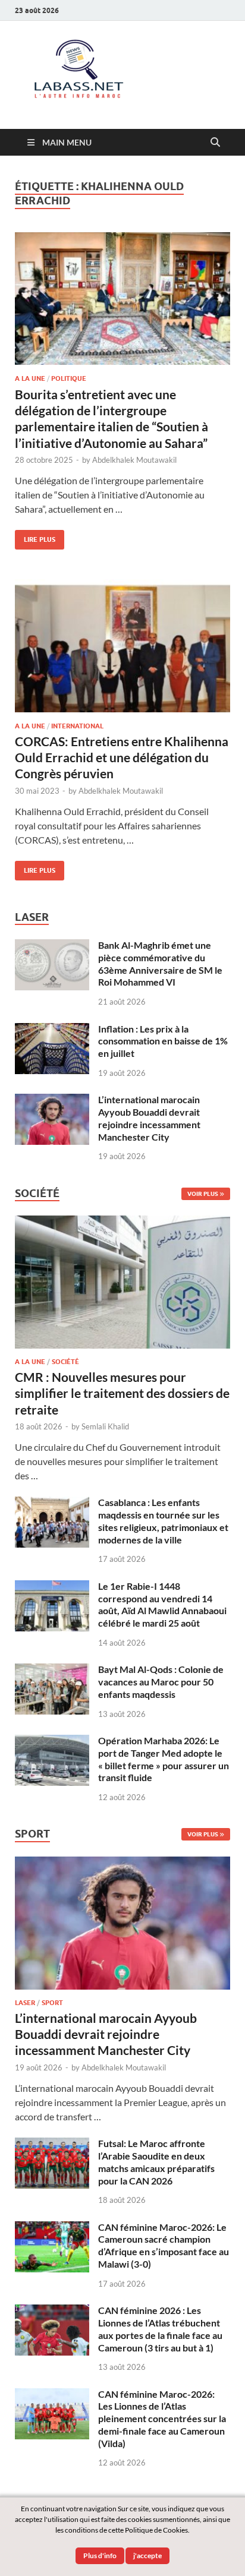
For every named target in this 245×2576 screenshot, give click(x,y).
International (77, 726)
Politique (69, 378)
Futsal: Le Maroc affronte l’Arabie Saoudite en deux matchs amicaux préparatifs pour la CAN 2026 (156, 2162)
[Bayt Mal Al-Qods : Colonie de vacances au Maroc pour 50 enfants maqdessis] (52, 1670)
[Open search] (215, 143)
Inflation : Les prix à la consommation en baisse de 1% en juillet (163, 1041)
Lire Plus (35, 537)
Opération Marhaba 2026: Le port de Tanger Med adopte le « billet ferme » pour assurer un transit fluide (164, 1759)
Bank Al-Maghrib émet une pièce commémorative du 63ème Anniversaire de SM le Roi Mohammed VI (160, 963)
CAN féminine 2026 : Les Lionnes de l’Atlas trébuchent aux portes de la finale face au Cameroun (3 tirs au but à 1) (160, 2329)
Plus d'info (100, 2556)
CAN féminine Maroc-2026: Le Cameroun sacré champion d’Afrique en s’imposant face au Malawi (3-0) (164, 2245)
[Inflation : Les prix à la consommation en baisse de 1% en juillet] (52, 1030)
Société (65, 1362)
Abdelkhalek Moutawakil (134, 460)
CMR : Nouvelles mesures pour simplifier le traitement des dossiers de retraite (122, 1393)
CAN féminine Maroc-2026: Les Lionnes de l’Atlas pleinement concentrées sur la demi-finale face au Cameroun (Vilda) (162, 2419)
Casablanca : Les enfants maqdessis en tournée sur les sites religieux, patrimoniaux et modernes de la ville (163, 1521)
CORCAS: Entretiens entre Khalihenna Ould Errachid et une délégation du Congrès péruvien (122, 757)
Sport (52, 2003)
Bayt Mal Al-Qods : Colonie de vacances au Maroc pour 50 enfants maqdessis (161, 1682)
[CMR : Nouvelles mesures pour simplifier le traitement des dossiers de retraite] (122, 1222)
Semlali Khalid (105, 1426)
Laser (25, 2003)
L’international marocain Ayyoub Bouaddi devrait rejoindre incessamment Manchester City (149, 1118)
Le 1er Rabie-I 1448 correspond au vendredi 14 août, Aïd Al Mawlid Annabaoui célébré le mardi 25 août (162, 1604)
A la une (30, 378)
